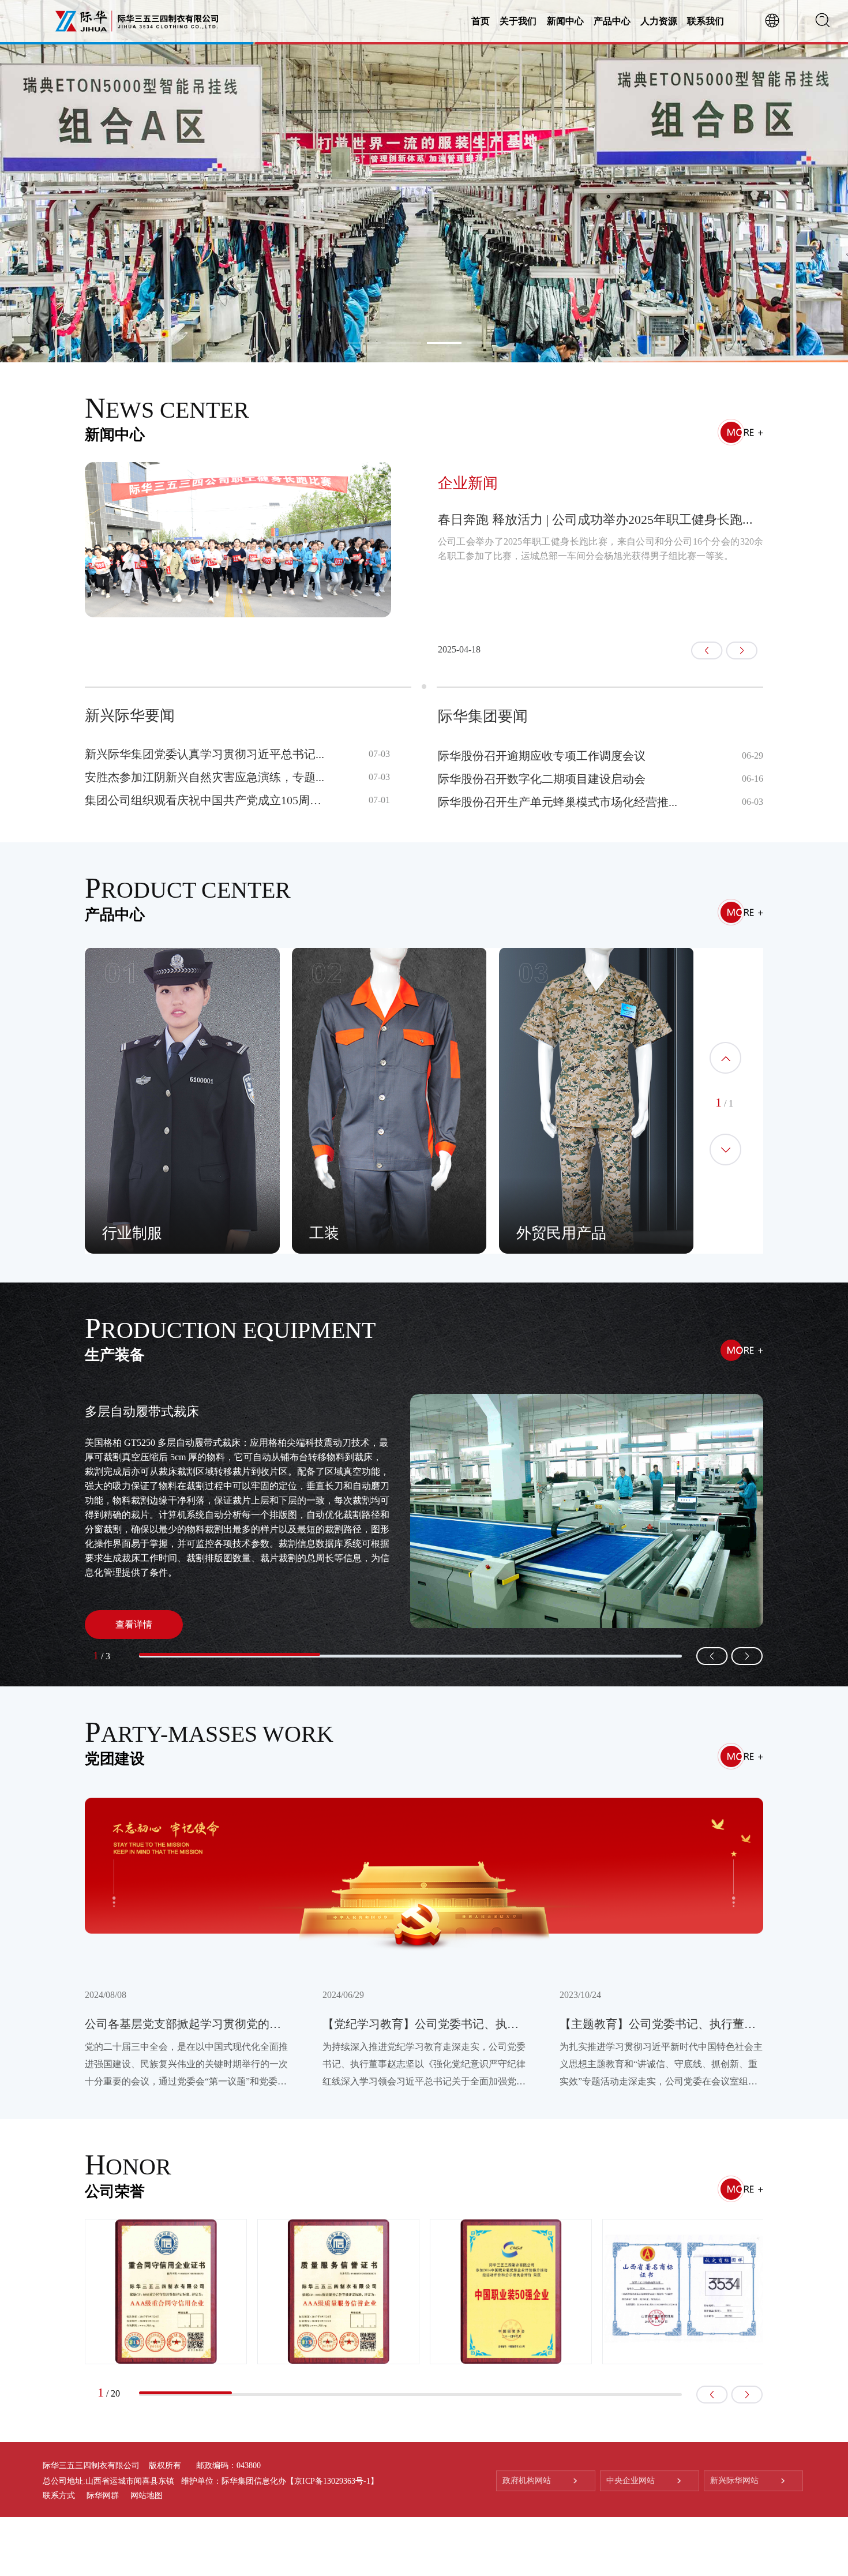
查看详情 (134, 1624)
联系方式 (59, 2496)
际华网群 (103, 2496)
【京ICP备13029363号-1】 (332, 2481)
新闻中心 (565, 21)
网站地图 (147, 2496)
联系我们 (706, 21)
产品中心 (612, 21)
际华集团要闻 (483, 716)
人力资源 (659, 21)
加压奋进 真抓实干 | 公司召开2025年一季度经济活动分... (595, 520)
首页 (481, 21)
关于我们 (518, 21)
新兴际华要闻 (130, 716)
